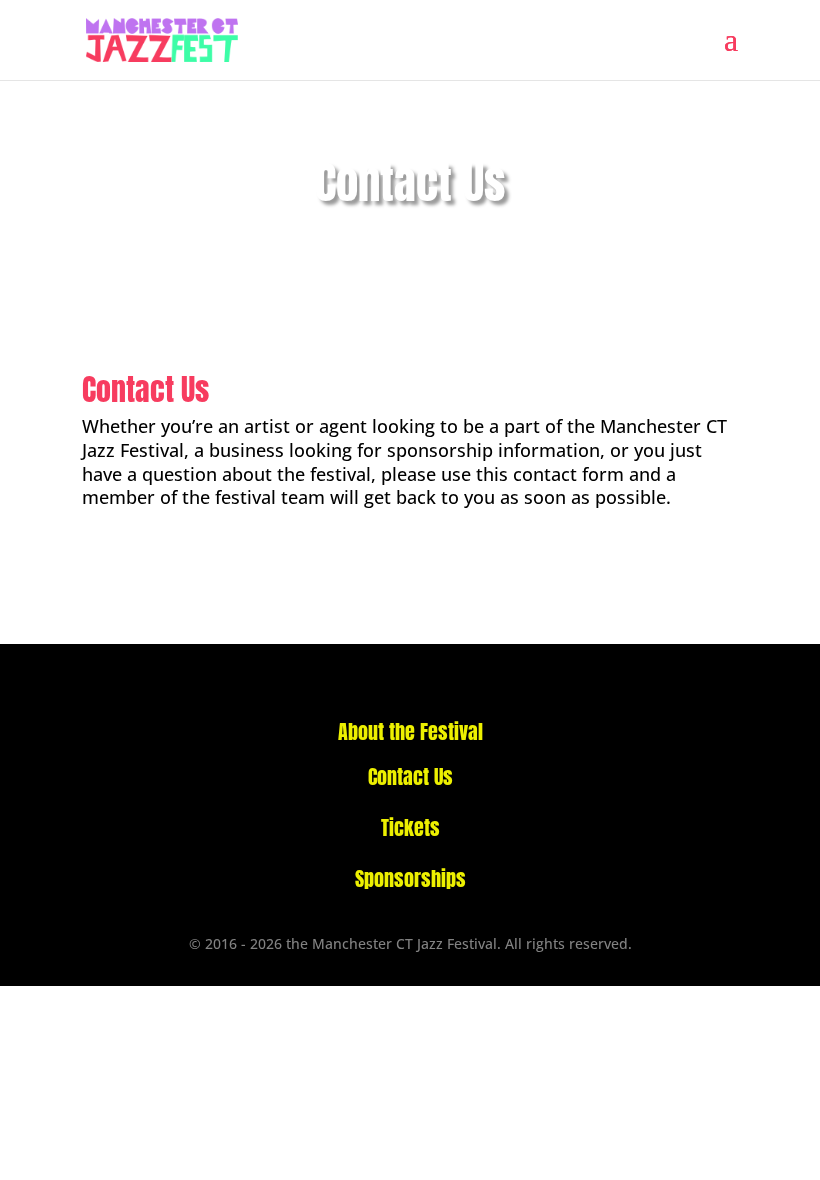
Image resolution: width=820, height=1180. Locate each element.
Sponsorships (410, 878)
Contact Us (410, 776)
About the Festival (410, 731)
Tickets (410, 827)
